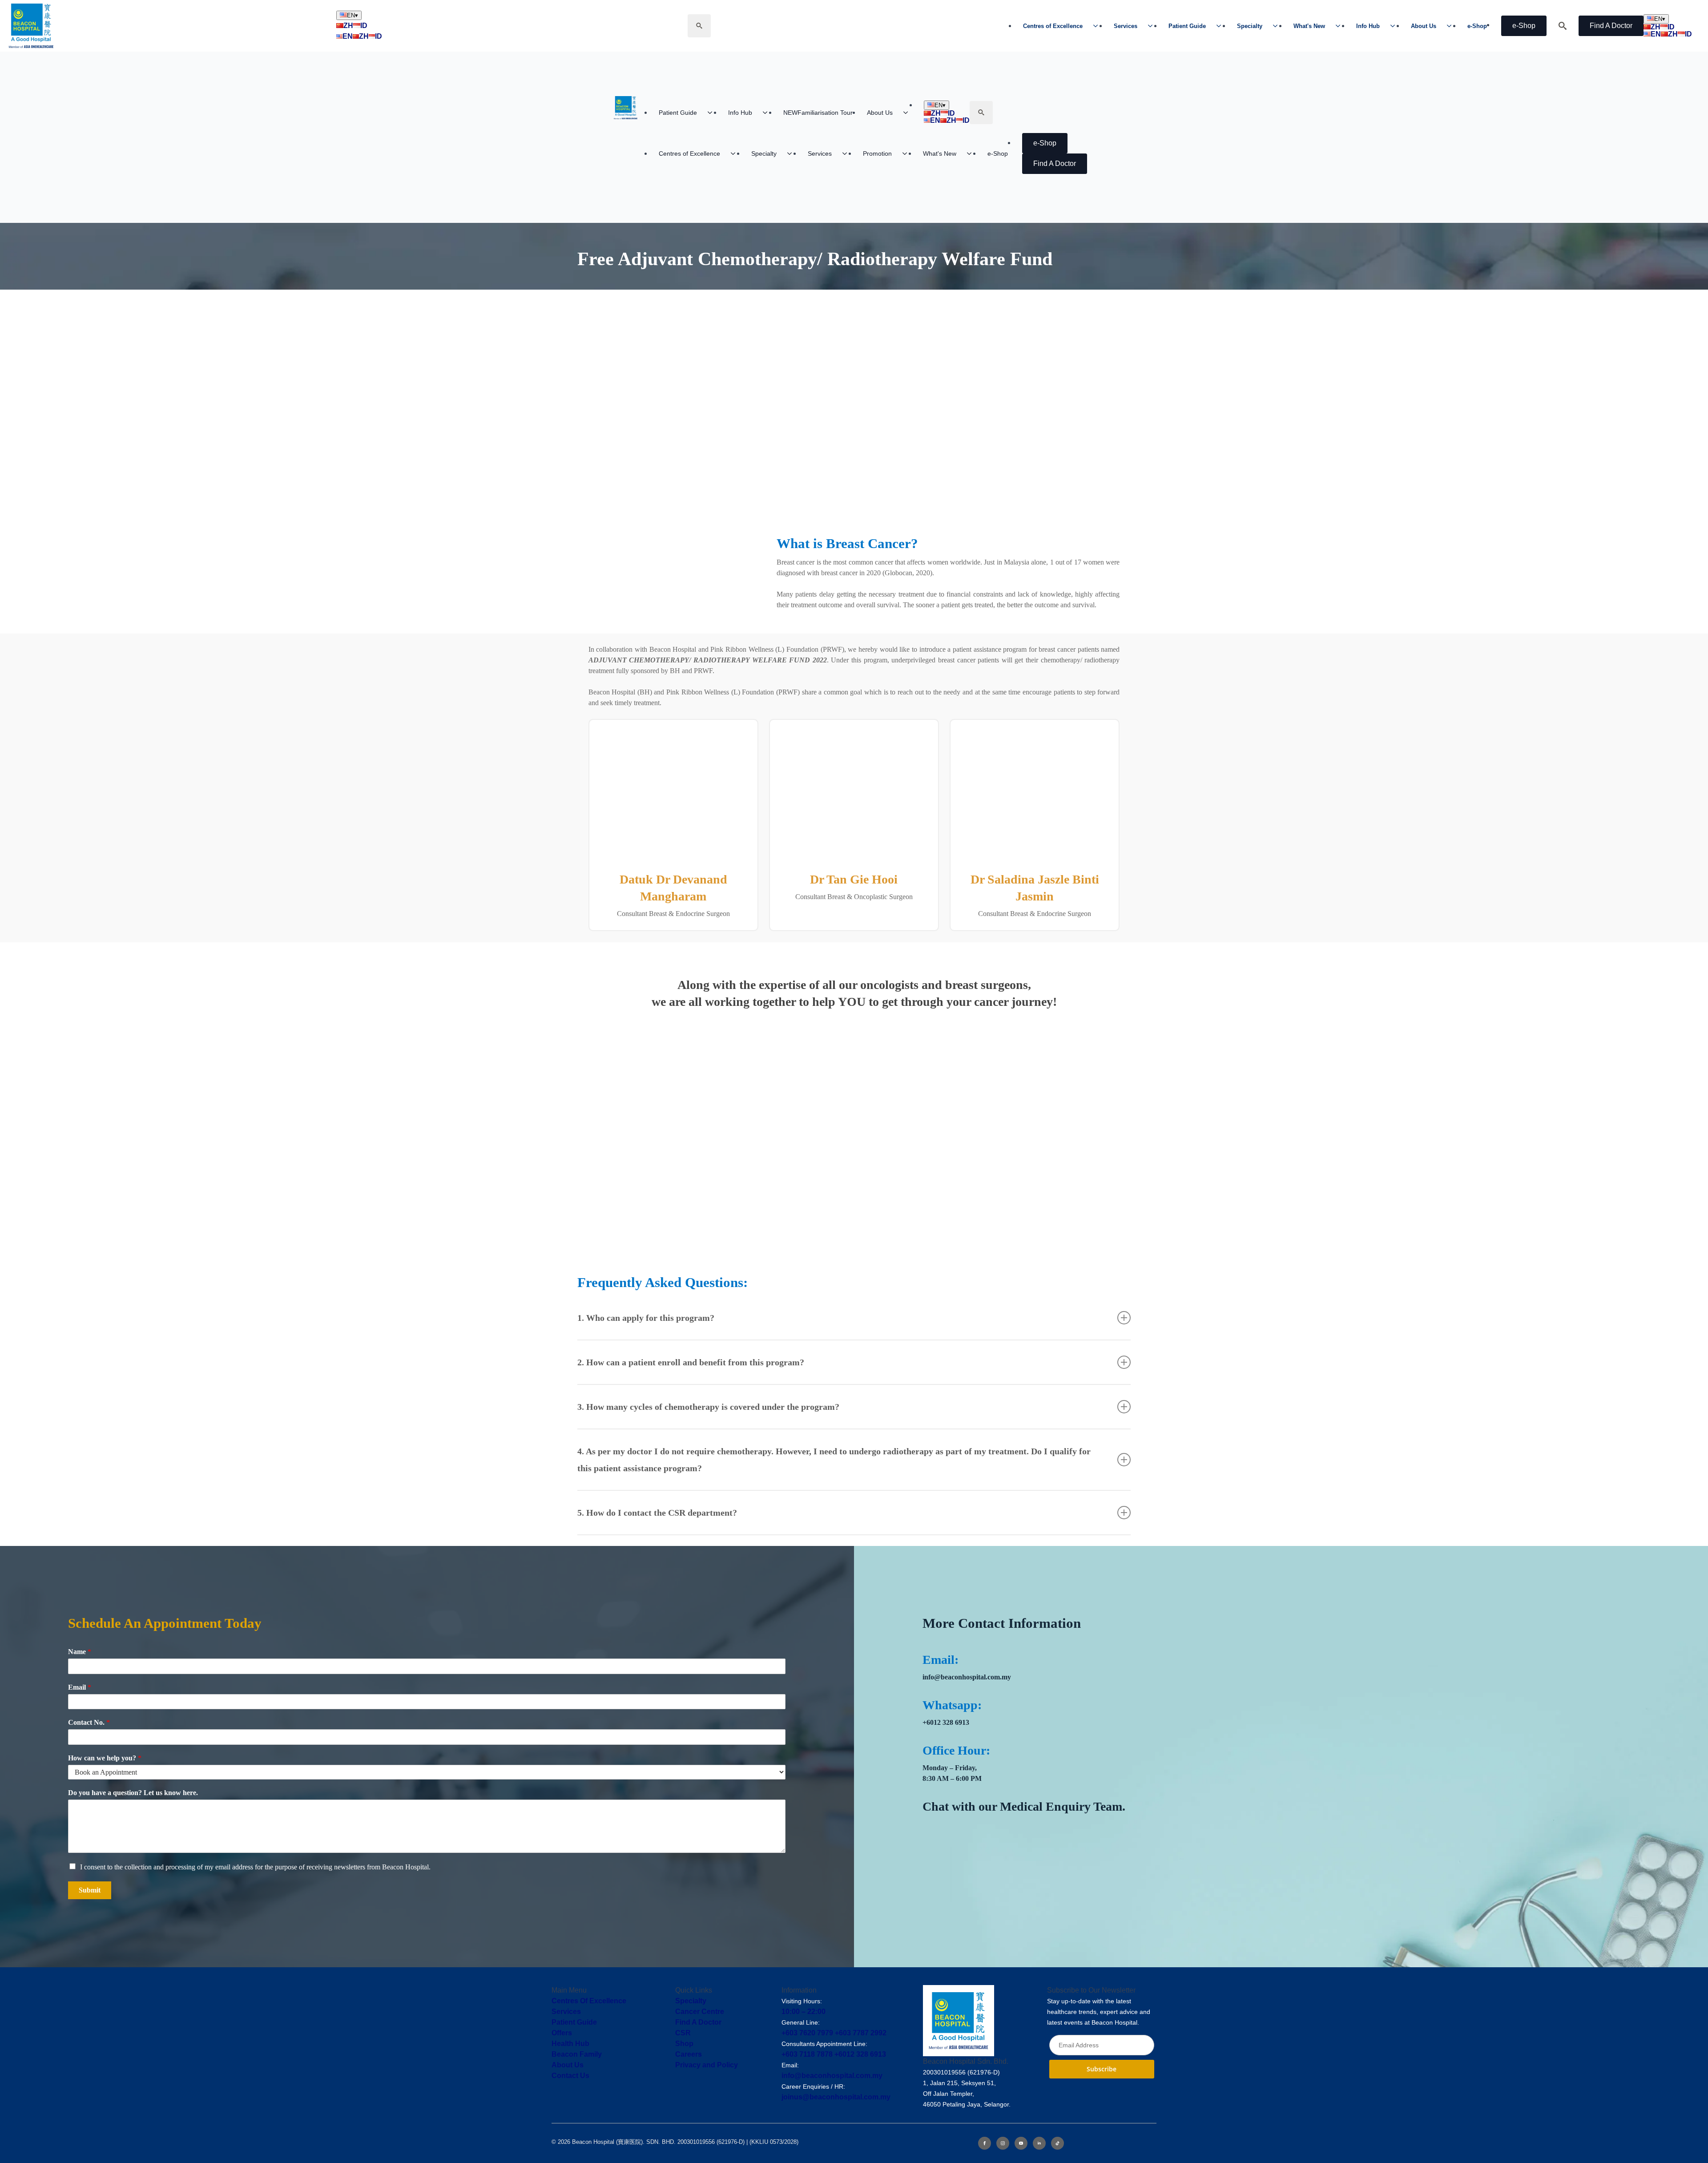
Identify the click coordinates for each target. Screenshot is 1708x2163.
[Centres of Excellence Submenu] (1098, 26)
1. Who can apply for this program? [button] (646, 1328)
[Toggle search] (699, 26)
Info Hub (1368, 26)
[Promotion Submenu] (907, 153)
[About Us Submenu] (1452, 26)
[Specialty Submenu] (1278, 26)
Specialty (1250, 26)
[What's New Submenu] (1341, 26)
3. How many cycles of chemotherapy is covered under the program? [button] (708, 1417)
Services (1126, 26)
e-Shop (1477, 26)
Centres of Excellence (1053, 26)
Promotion (877, 153)
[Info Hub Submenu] (1395, 26)
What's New (1309, 26)
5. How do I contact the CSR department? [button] (657, 1523)
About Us (1424, 26)
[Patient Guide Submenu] (1221, 26)
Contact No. (89, 1733)
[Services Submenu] (1153, 26)
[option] (427, 1746)
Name (80, 1663)
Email (80, 1698)
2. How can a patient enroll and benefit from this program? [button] (691, 1373)
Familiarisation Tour (818, 113)
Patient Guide (1187, 26)
